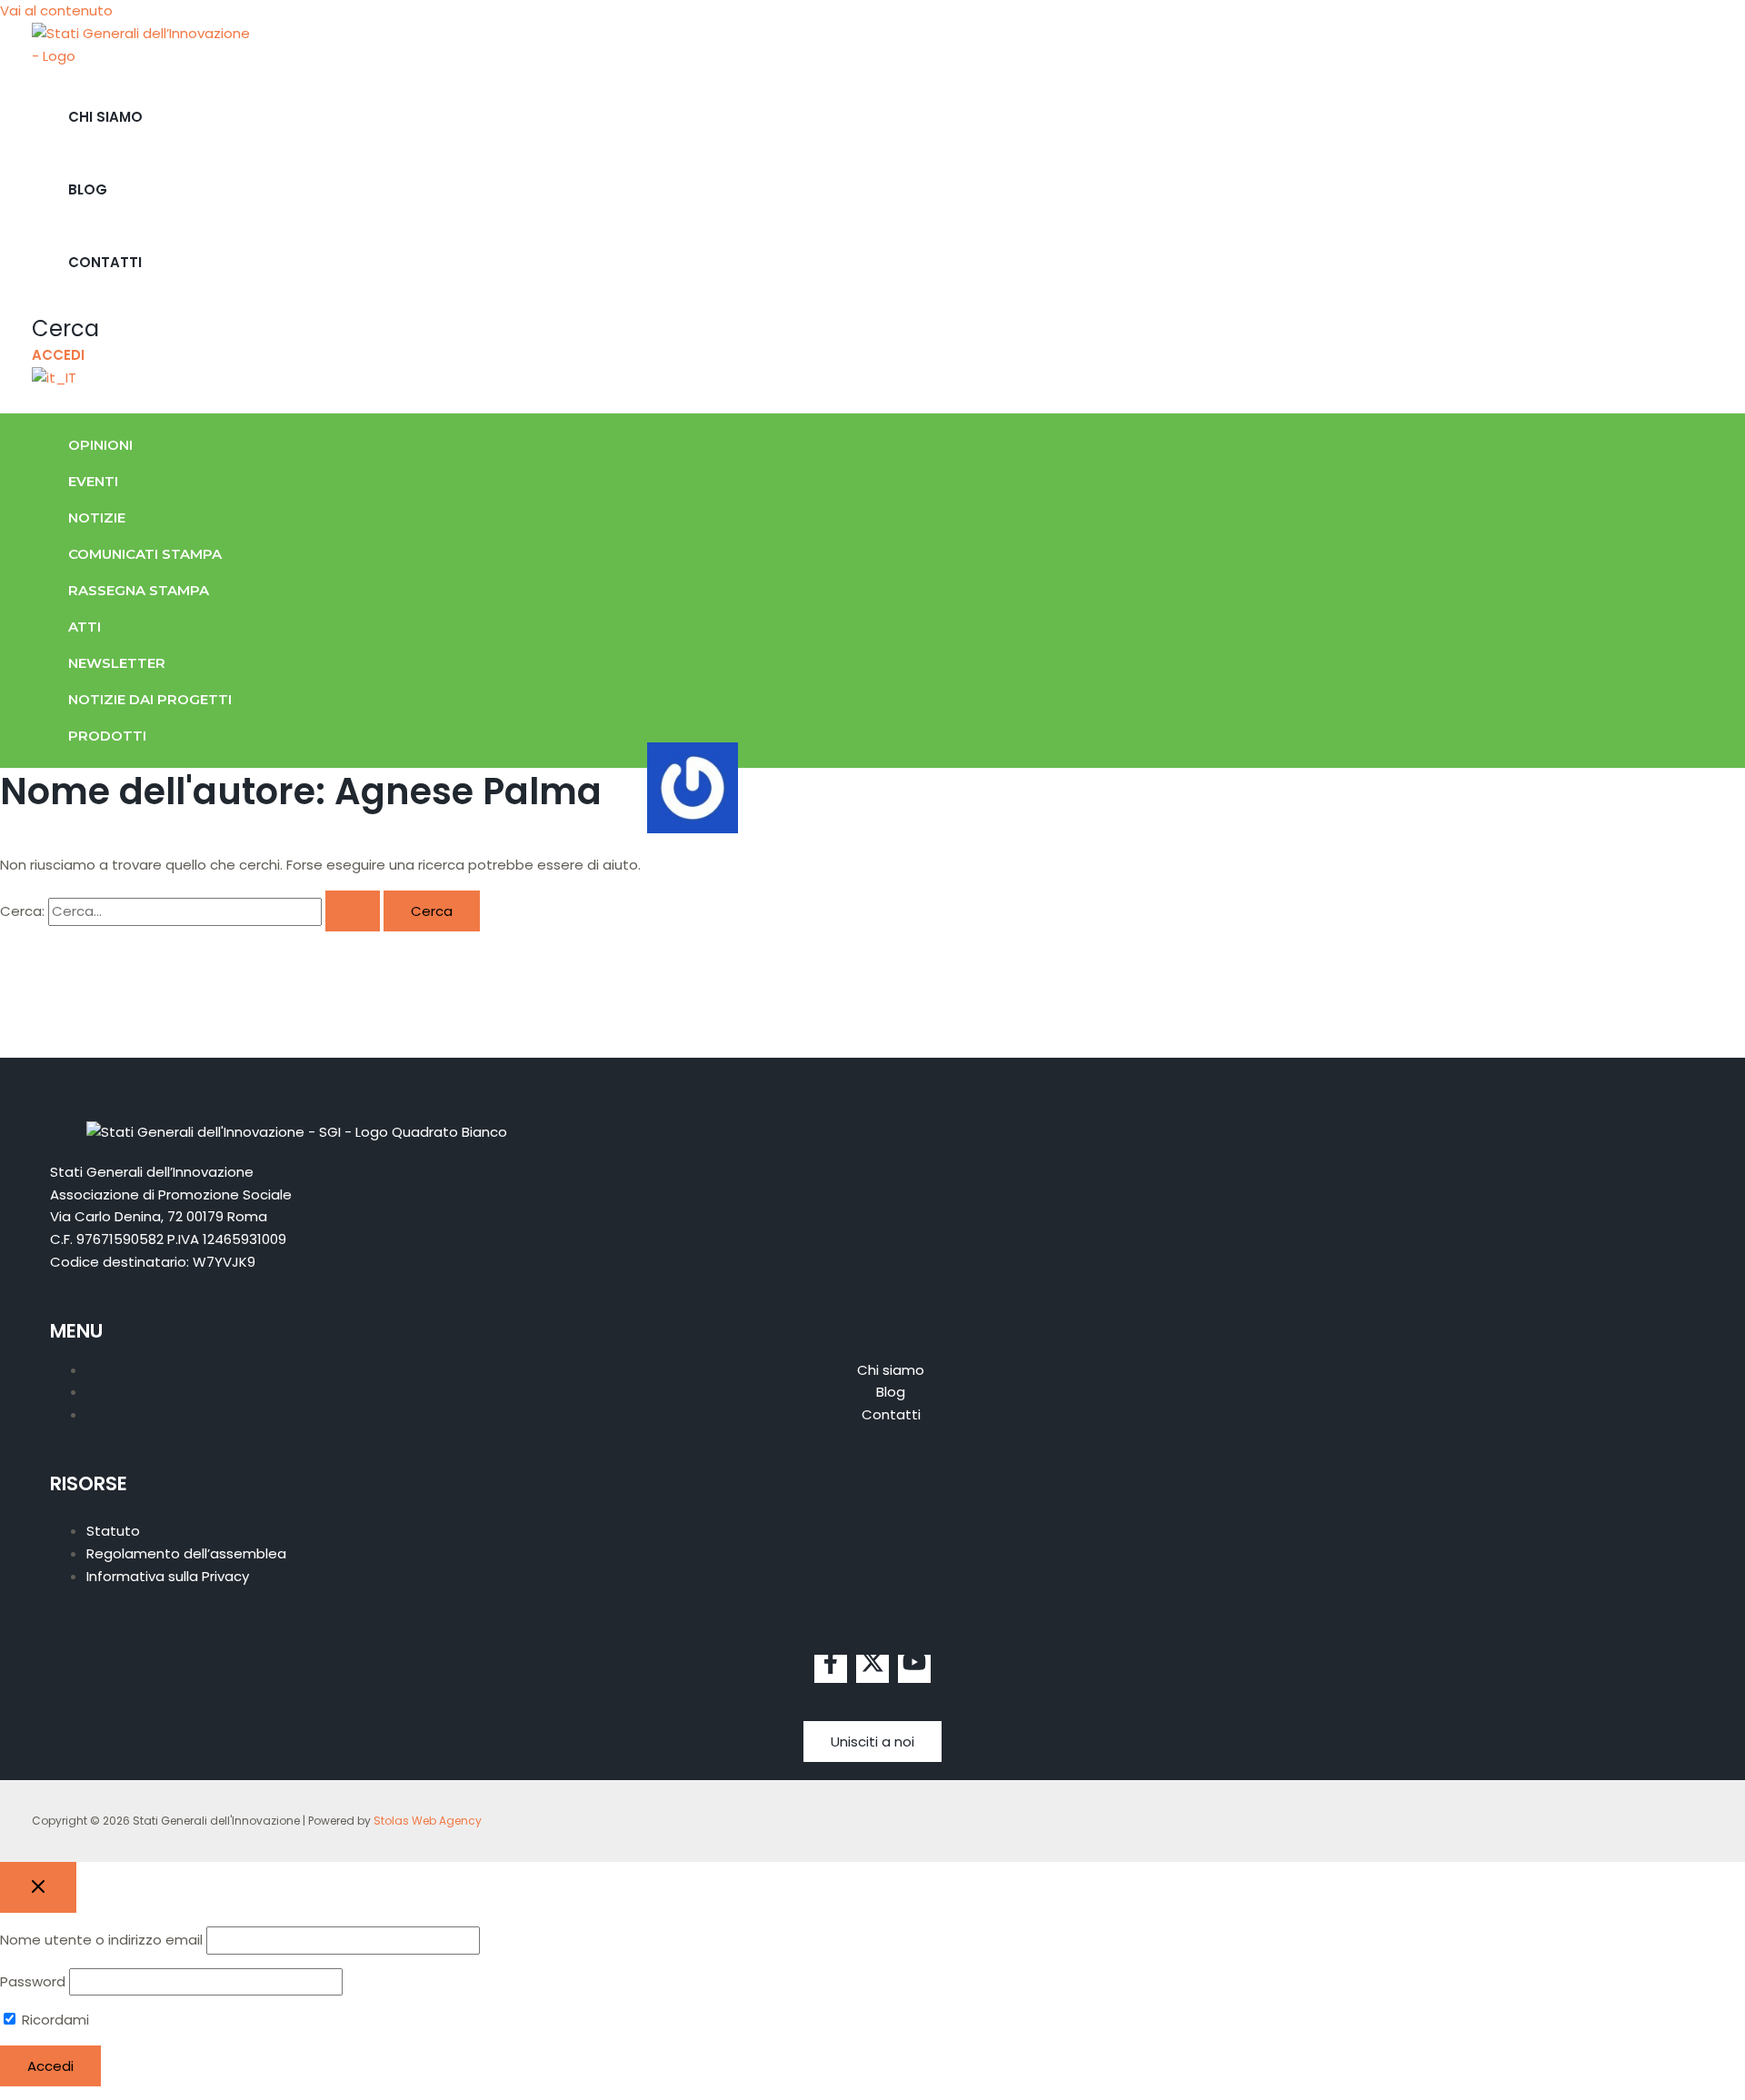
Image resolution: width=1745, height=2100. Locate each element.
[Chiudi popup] (38, 1887)
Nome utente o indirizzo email (101, 1940)
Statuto (113, 1531)
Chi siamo (105, 117)
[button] (65, 328)
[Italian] (54, 378)
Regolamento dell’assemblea (186, 1553)
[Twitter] (872, 1669)
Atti (85, 627)
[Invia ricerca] (353, 911)
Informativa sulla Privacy (168, 1576)
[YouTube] (914, 1669)
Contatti (105, 262)
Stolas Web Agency (428, 1821)
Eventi (93, 481)
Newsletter (117, 663)
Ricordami (54, 2020)
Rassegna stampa (139, 590)
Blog (88, 189)
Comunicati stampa (145, 554)
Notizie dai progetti (150, 699)
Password (33, 1981)
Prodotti (107, 736)
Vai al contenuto (56, 10)
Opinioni (100, 445)
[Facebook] (831, 1669)
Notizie (97, 518)
